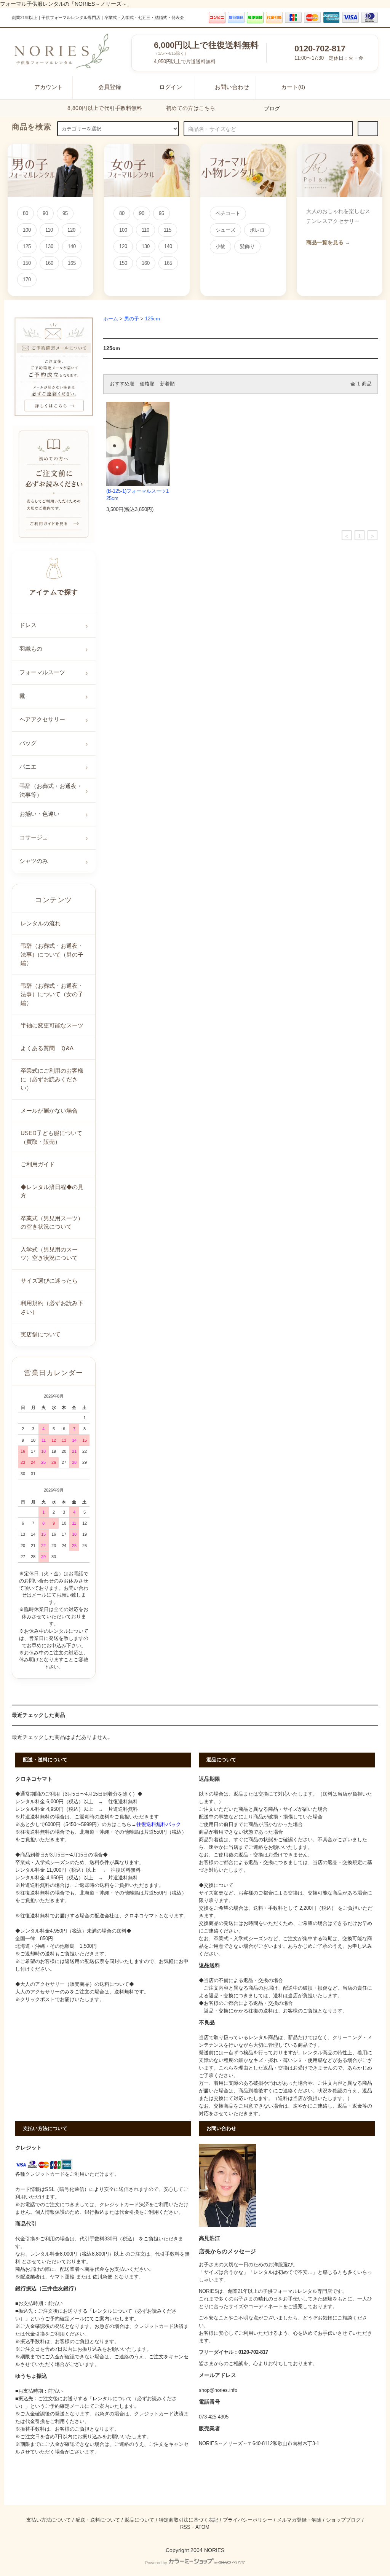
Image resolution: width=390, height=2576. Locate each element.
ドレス (28, 625)
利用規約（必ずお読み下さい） (52, 1307)
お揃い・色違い (39, 814)
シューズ (225, 230)
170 (27, 279)
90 (45, 213)
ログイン (171, 87)
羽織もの (31, 649)
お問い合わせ (232, 87)
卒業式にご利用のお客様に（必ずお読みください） (52, 1079)
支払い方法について (49, 2520)
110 (49, 230)
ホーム (111, 319)
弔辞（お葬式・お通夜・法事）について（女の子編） (52, 994)
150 (27, 263)
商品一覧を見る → (328, 242)
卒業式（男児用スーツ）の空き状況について (52, 1223)
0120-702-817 (320, 49)
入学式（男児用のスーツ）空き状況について (49, 1254)
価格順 (147, 384)
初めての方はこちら (191, 108)
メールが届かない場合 (49, 1110)
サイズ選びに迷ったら (49, 1281)
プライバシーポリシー (248, 2520)
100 (27, 230)
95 (65, 213)
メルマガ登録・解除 (299, 2520)
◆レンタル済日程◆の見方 (52, 1191)
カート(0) (293, 87)
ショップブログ (343, 2520)
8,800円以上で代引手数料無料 (105, 108)
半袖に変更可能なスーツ (52, 1025)
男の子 (132, 319)
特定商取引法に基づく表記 (189, 2520)
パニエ (28, 767)
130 (49, 246)
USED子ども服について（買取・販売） (51, 1137)
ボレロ (257, 230)
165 (72, 263)
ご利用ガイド (38, 1164)
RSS (185, 2527)
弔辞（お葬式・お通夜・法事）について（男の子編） (52, 954)
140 (72, 246)
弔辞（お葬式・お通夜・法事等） (51, 790)
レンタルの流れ (41, 923)
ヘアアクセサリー (42, 719)
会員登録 (110, 87)
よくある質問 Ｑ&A (47, 1048)
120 (71, 230)
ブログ (272, 108)
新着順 (167, 384)
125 (27, 246)
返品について (139, 2520)
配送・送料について (98, 2520)
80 (26, 213)
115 (168, 230)
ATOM (202, 2527)
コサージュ (34, 837)
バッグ (28, 743)
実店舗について (41, 1334)
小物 (221, 246)
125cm (153, 319)
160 (49, 263)
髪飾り (247, 246)
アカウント (49, 87)
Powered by (156, 2563)
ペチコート (228, 213)
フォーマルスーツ (42, 672)
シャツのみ (34, 861)
